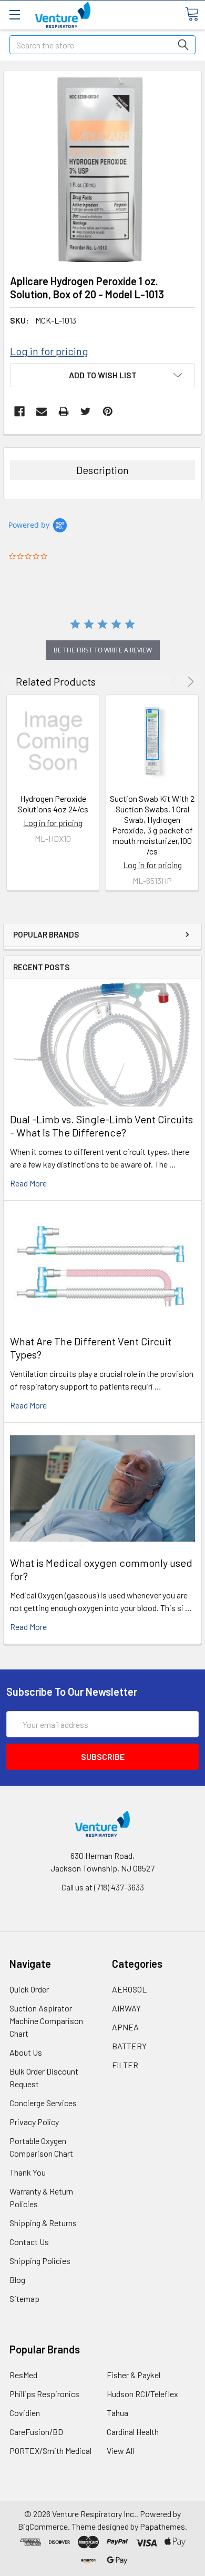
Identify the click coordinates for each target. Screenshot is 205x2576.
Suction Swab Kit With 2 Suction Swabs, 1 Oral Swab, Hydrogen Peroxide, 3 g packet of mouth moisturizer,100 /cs (152, 825)
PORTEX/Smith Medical (50, 2451)
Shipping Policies (40, 2261)
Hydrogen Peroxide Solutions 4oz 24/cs (53, 804)
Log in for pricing (49, 351)
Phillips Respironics (44, 2394)
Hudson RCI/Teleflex (142, 2394)
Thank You (28, 2172)
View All (120, 2451)
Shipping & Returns (43, 2223)
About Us (26, 2052)
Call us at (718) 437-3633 (103, 1887)
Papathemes (162, 2526)
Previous (176, 682)
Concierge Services (43, 2103)
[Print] (64, 411)
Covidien (25, 2413)
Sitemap (24, 2298)
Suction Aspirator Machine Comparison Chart (46, 2021)
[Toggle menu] (14, 14)
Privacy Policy (34, 2122)
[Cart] (192, 14)
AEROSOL (129, 1989)
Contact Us (29, 2242)
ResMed (23, 2375)
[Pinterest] (108, 411)
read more (28, 1183)
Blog (17, 2280)
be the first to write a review (103, 650)
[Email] (42, 411)
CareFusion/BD (36, 2432)
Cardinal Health (133, 2432)
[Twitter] (86, 411)
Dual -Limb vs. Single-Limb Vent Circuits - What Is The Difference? (101, 1126)
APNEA (125, 2027)
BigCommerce (43, 2526)
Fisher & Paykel (134, 2375)
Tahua (117, 2413)
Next (189, 682)
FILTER (125, 2065)
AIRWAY (126, 2008)
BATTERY (129, 2046)
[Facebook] (19, 411)
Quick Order (29, 1989)
